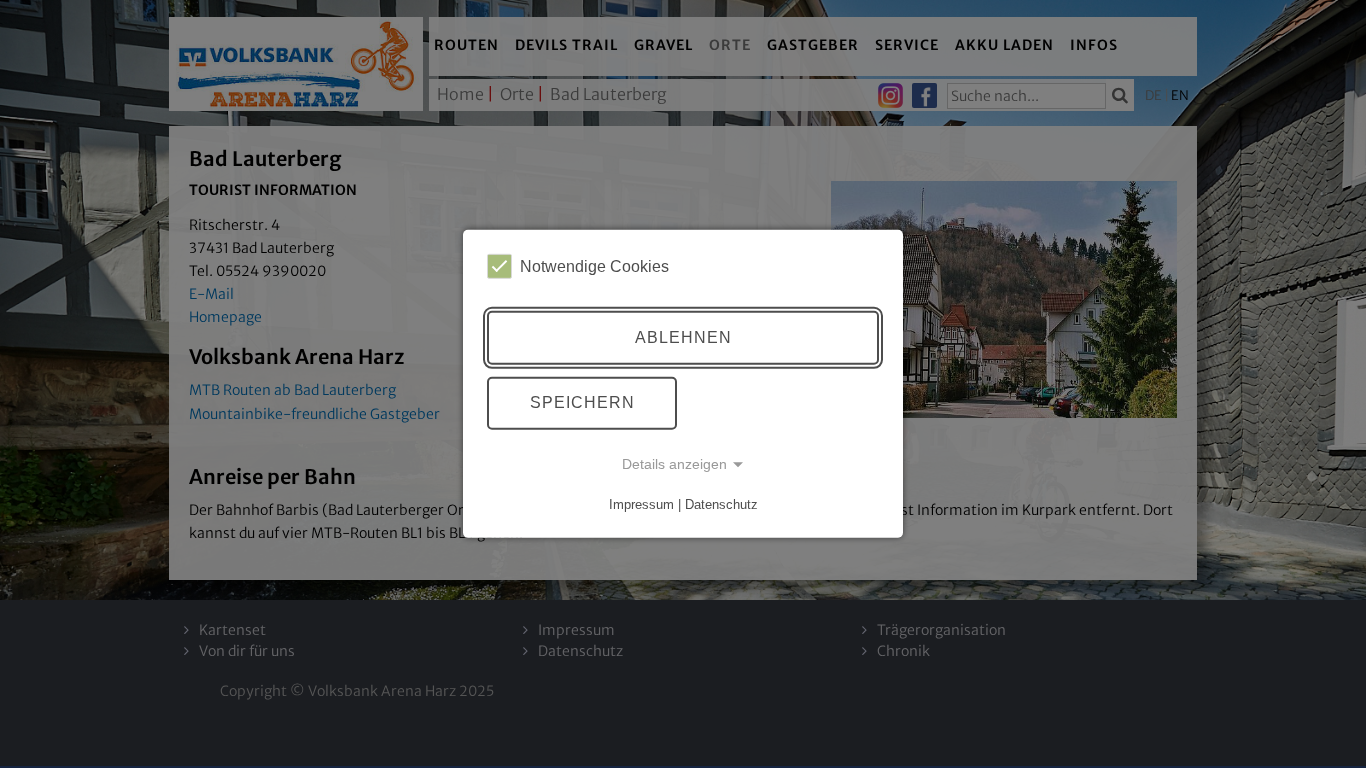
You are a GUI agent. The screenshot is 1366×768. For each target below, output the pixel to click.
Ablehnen (683, 337)
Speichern (582, 402)
